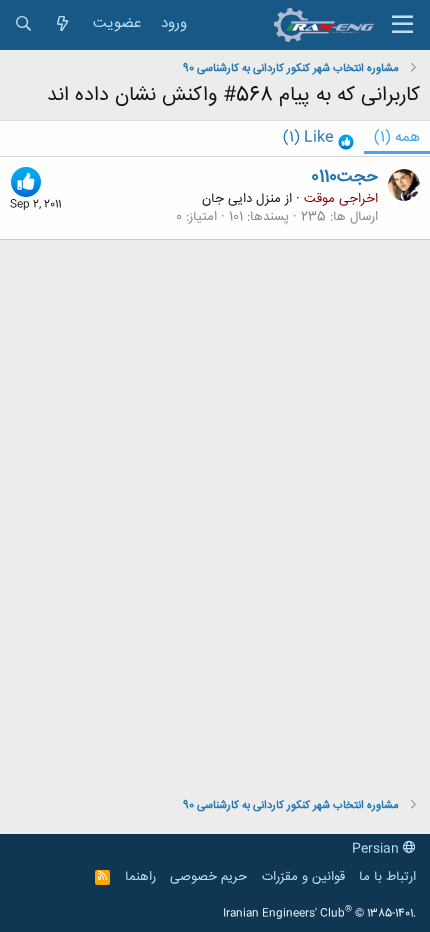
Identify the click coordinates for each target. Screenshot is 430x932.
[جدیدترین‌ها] (62, 24)
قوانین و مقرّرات (303, 877)
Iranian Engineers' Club (319, 914)
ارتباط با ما (387, 877)
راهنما (140, 877)
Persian (377, 849)
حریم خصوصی (208, 877)
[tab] (318, 138)
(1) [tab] (397, 137)
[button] (402, 25)
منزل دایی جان (241, 199)
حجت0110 (344, 177)
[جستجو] (23, 24)
